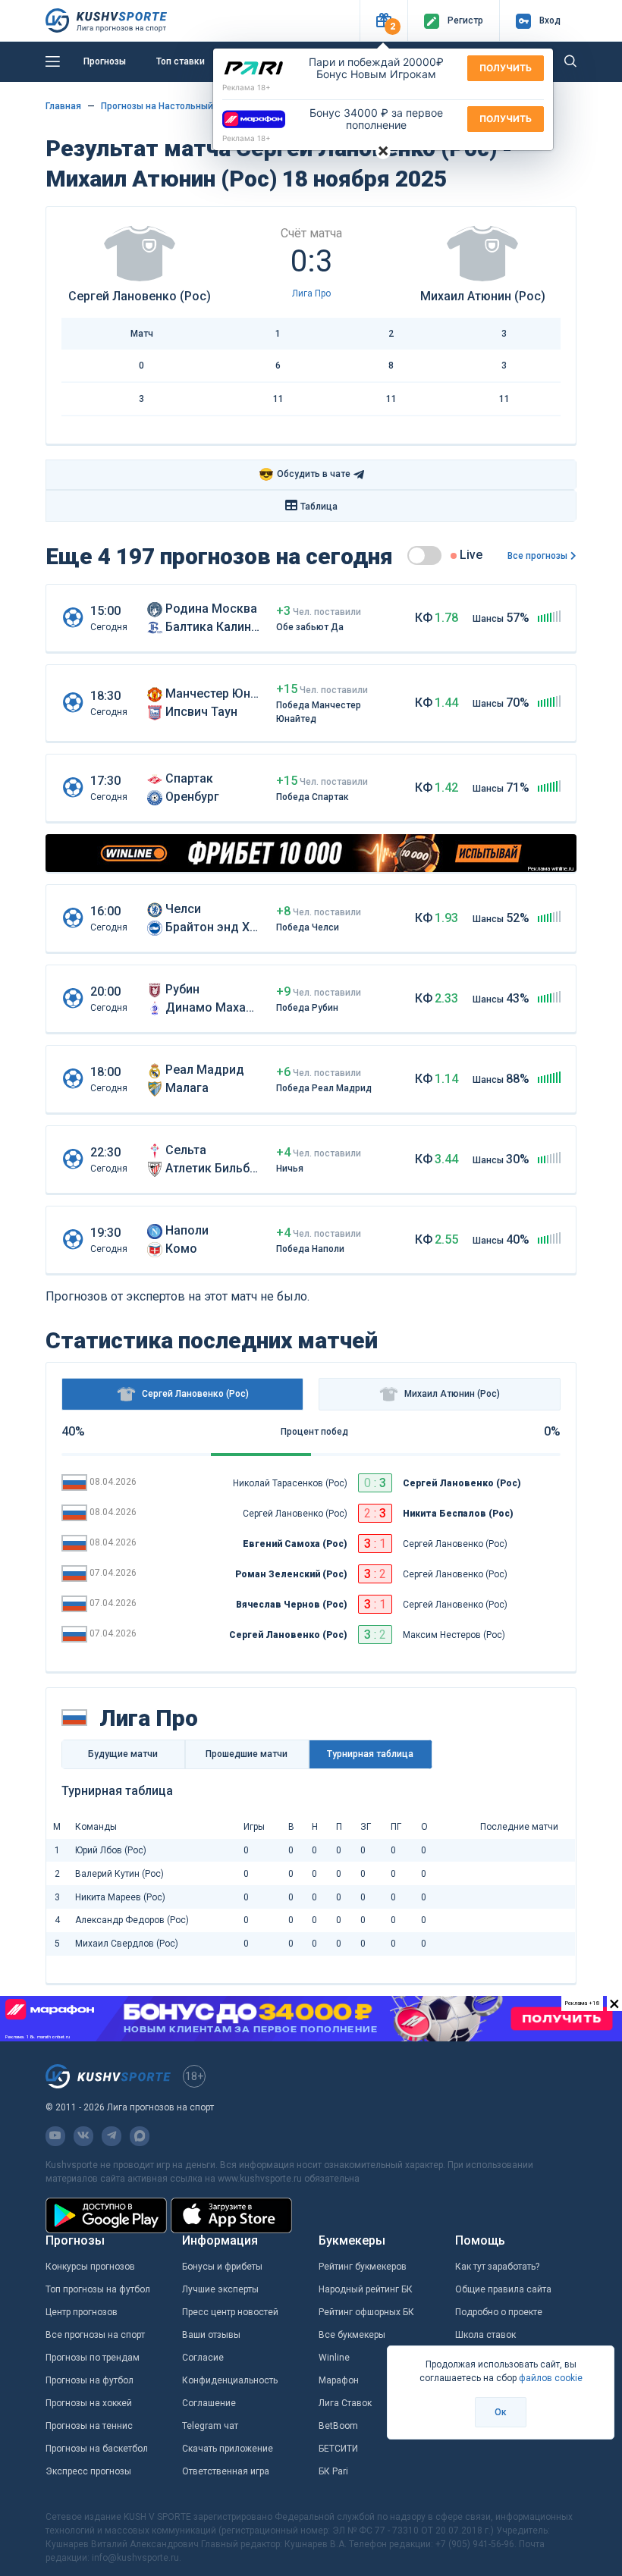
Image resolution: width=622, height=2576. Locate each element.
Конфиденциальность (230, 2380)
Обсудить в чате (305, 474)
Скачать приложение (228, 2449)
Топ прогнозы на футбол (98, 2289)
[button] (383, 21)
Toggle (424, 555)
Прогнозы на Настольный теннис (174, 106)
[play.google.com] (106, 2215)
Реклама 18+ (247, 87)
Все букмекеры (352, 2335)
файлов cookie (551, 2378)
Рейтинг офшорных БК (366, 2312)
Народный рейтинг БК (366, 2289)
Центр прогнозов (82, 2312)
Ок (501, 2412)
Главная (63, 106)
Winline (334, 2358)
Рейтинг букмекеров (363, 2267)
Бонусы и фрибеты (222, 2267)
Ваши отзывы (211, 2335)
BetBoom (338, 2426)
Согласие (203, 2358)
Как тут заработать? (497, 2267)
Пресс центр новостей (230, 2312)
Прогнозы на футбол (90, 2380)
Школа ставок (485, 2335)
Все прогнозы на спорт (95, 2335)
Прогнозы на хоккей (89, 2403)
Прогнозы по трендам (93, 2358)
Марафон (339, 2380)
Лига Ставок (345, 2403)
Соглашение (209, 2403)
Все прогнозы (537, 556)
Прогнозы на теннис (89, 2426)
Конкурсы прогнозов (90, 2267)
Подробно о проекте (499, 2312)
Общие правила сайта (503, 2289)
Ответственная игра (226, 2471)
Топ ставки (181, 61)
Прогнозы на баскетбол (97, 2449)
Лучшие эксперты (220, 2289)
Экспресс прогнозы (88, 2471)
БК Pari (333, 2471)
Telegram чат (210, 2426)
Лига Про (311, 293)
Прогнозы (105, 61)
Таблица (319, 507)
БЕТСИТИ (338, 2449)
